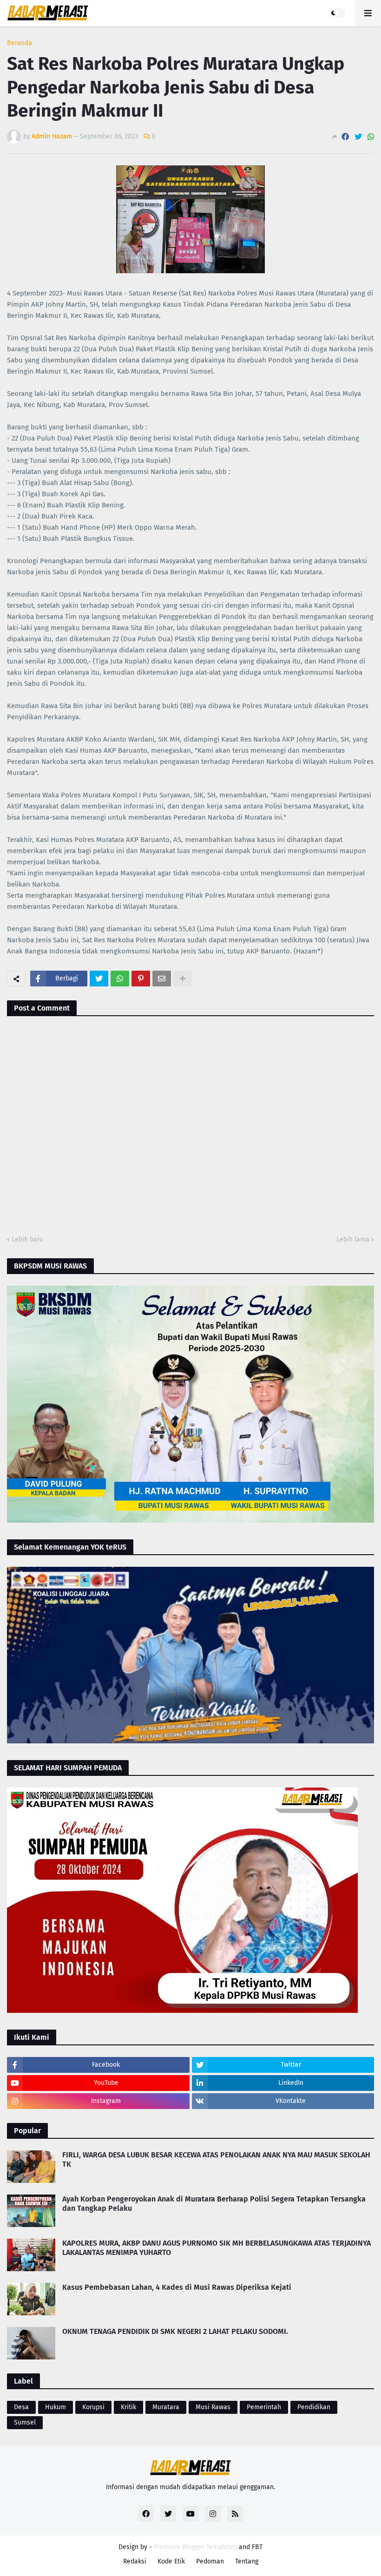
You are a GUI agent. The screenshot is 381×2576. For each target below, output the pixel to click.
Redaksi (135, 2561)
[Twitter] (358, 137)
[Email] (162, 979)
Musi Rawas (213, 2407)
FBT (257, 2547)
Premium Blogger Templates (195, 2547)
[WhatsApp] (371, 137)
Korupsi (93, 2407)
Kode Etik (171, 2561)
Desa (21, 2407)
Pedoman (210, 2561)
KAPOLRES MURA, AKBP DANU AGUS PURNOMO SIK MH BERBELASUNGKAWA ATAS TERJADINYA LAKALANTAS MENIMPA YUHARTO (217, 2248)
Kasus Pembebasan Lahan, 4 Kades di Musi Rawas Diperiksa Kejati (177, 2287)
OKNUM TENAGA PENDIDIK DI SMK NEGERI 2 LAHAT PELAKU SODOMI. (175, 2331)
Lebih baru (27, 1239)
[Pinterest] (141, 979)
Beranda (20, 43)
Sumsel (25, 2422)
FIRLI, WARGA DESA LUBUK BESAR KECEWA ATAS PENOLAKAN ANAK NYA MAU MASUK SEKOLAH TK (216, 2160)
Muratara (166, 2407)
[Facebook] (345, 137)
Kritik (128, 2407)
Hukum (56, 2407)
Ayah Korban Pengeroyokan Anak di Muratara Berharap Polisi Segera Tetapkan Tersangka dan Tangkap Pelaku (214, 2204)
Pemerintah (264, 2407)
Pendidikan (314, 2407)
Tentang (247, 2561)
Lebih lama (353, 1239)
